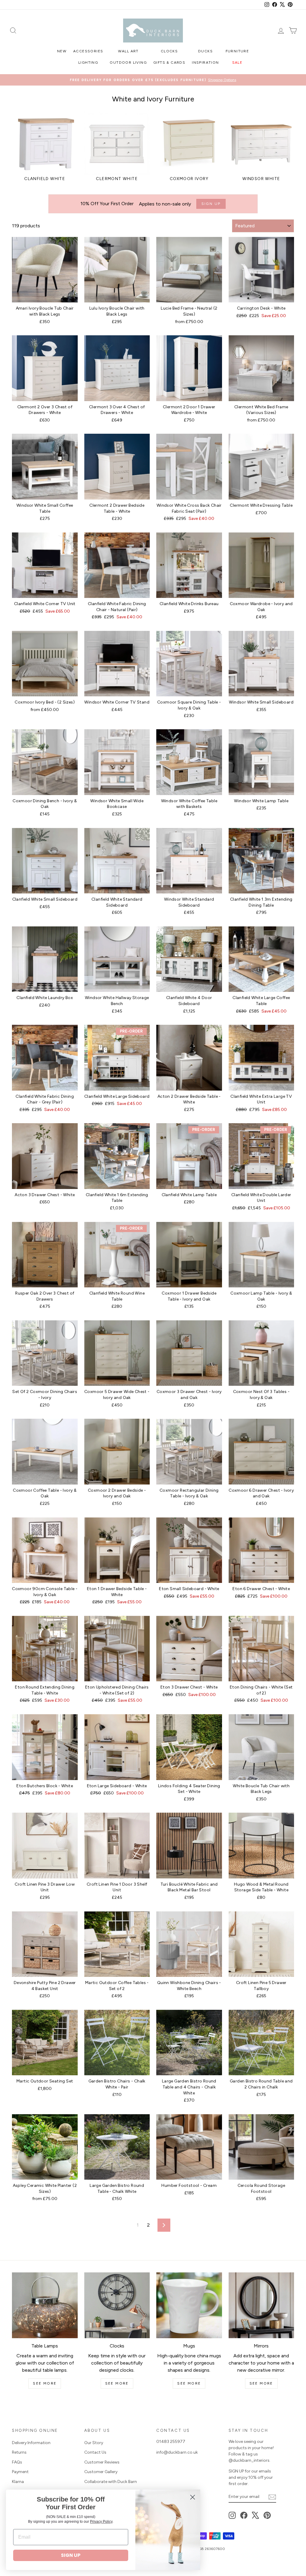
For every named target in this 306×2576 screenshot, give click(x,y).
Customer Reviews (102, 2462)
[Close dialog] (193, 2497)
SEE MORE (45, 2383)
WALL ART (128, 51)
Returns (19, 2452)
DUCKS (205, 51)
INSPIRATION (205, 63)
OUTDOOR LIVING (128, 63)
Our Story (94, 2443)
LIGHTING (88, 63)
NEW (62, 51)
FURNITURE (237, 51)
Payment (20, 2472)
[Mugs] (189, 2305)
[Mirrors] (261, 2305)
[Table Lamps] (45, 2305)
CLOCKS (169, 51)
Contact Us (95, 2452)
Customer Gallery (101, 2472)
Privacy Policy (101, 2522)
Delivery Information (31, 2443)
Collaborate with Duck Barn (111, 2482)
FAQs (17, 2462)
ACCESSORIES (88, 51)
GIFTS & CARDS (169, 63)
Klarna (18, 2482)
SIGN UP (71, 2555)
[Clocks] (117, 2305)
